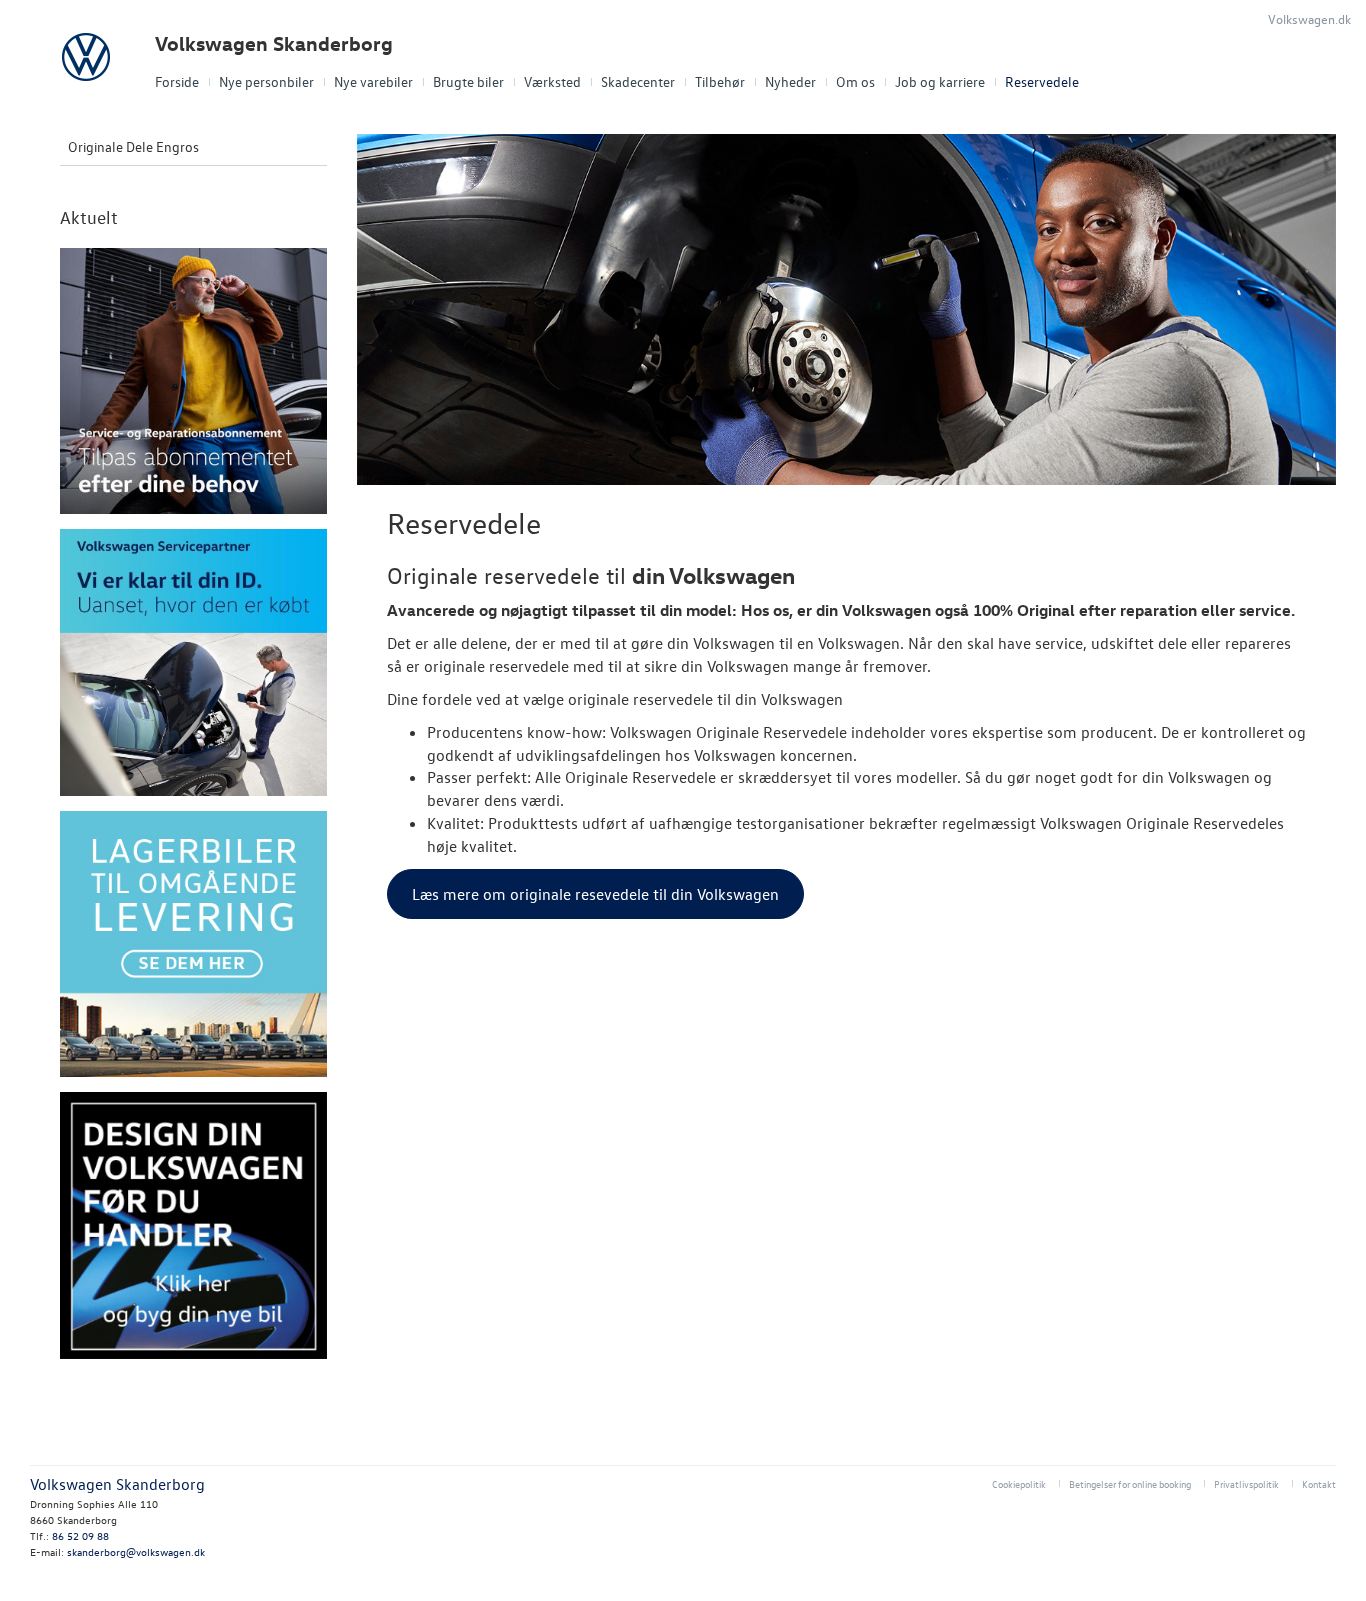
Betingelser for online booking (1130, 1483)
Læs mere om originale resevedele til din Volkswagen (595, 894)
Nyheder (790, 81)
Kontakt (1319, 1483)
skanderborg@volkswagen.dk (136, 1551)
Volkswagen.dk (1309, 18)
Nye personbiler (266, 81)
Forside (177, 81)
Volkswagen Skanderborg (274, 43)
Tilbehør (720, 81)
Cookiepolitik (1019, 1483)
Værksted (552, 81)
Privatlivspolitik (1246, 1483)
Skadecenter (638, 81)
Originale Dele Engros (133, 146)
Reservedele (1042, 81)
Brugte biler (468, 81)
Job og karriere (940, 81)
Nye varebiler (373, 81)
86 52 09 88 (80, 1535)
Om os (855, 81)
